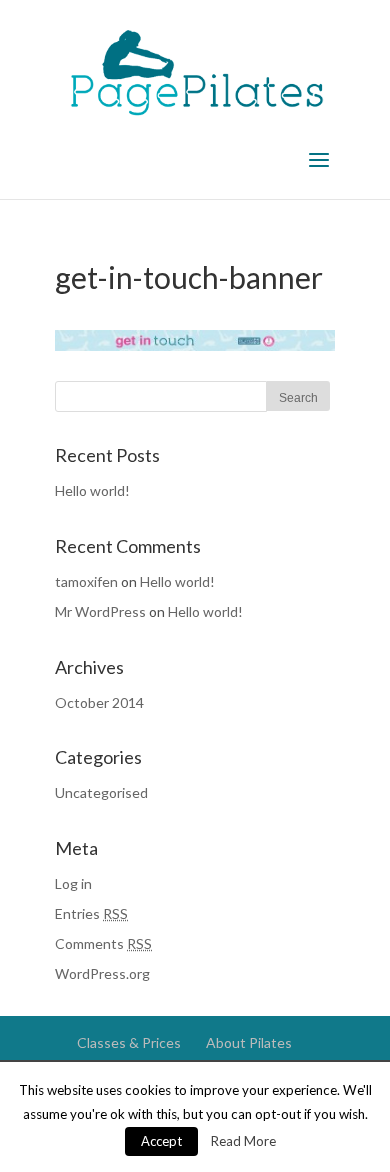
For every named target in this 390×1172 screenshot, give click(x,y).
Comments (103, 943)
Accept (161, 1141)
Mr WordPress (100, 611)
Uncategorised (101, 792)
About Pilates (249, 1042)
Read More (243, 1141)
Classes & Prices (129, 1042)
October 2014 (99, 702)
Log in (73, 883)
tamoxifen (86, 581)
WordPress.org (102, 973)
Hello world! (92, 490)
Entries (91, 913)
